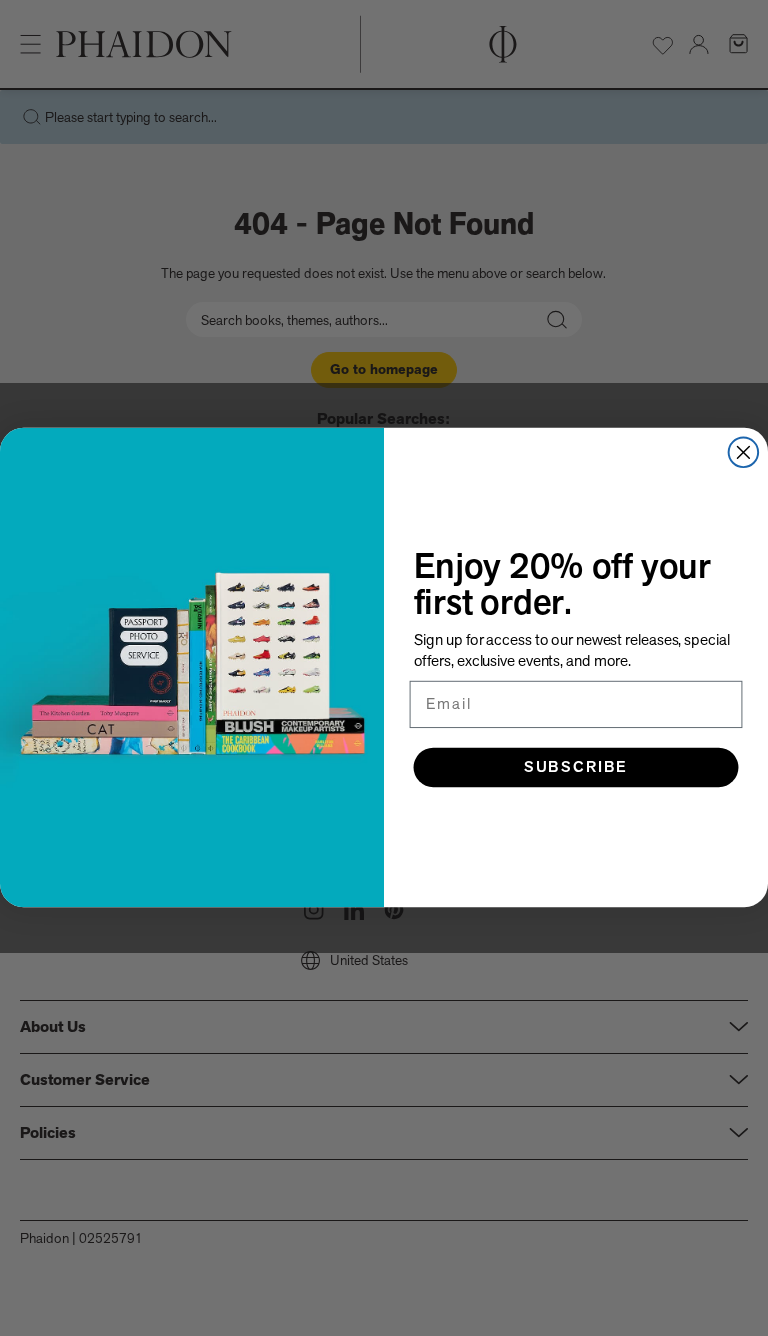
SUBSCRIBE (576, 767)
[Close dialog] (744, 453)
